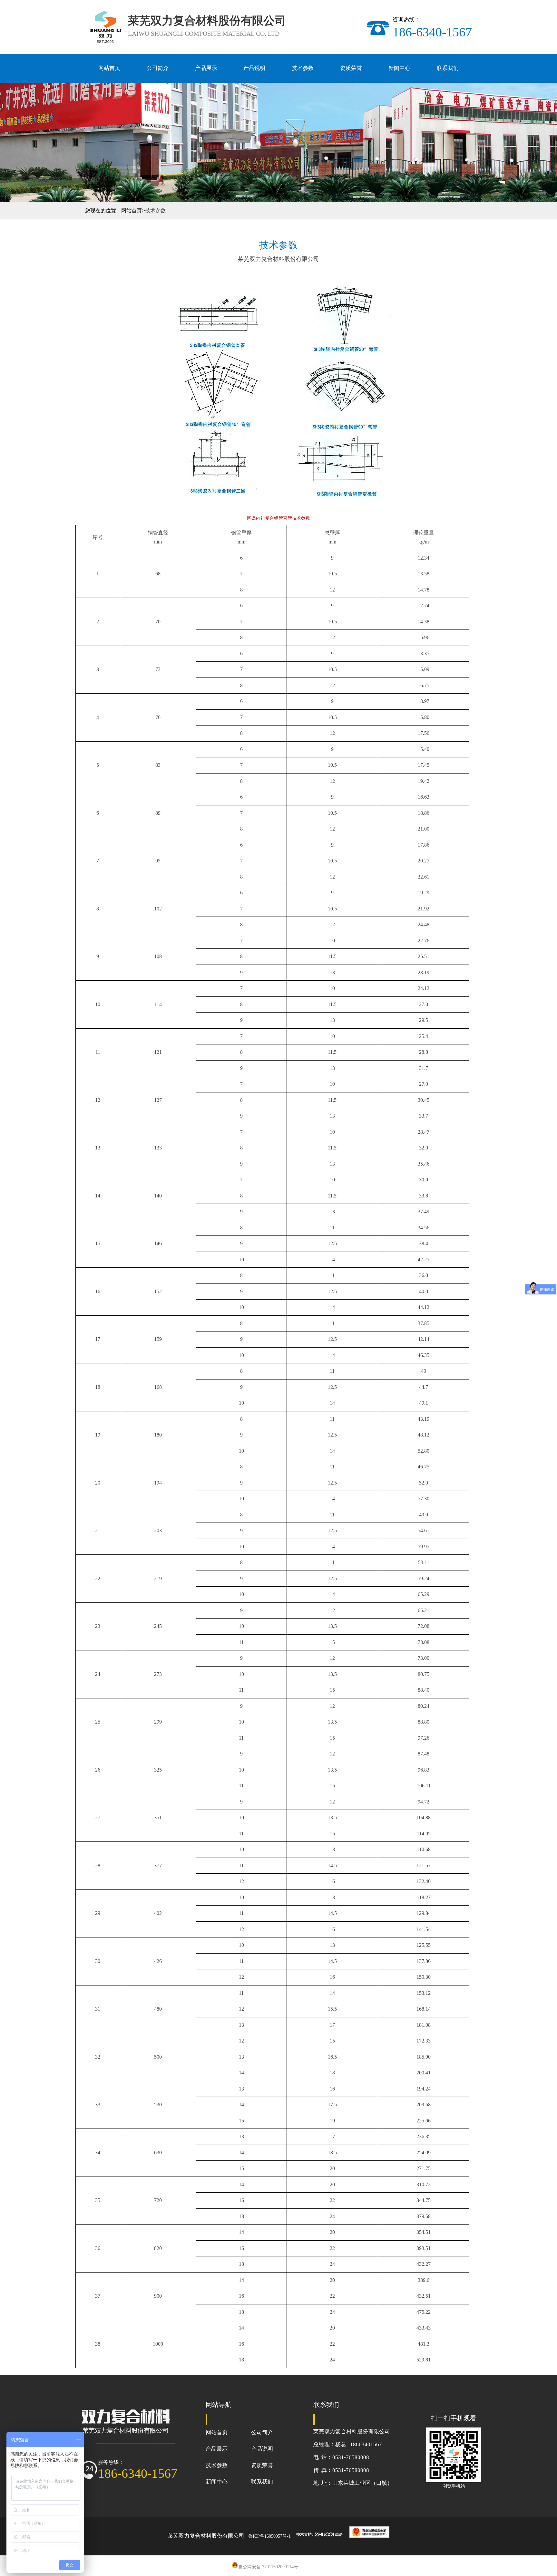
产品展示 (206, 68)
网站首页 (109, 68)
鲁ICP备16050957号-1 (269, 2536)
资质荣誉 (351, 68)
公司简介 (158, 68)
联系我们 (448, 68)
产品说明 (254, 68)
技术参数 (303, 68)
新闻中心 (399, 68)
